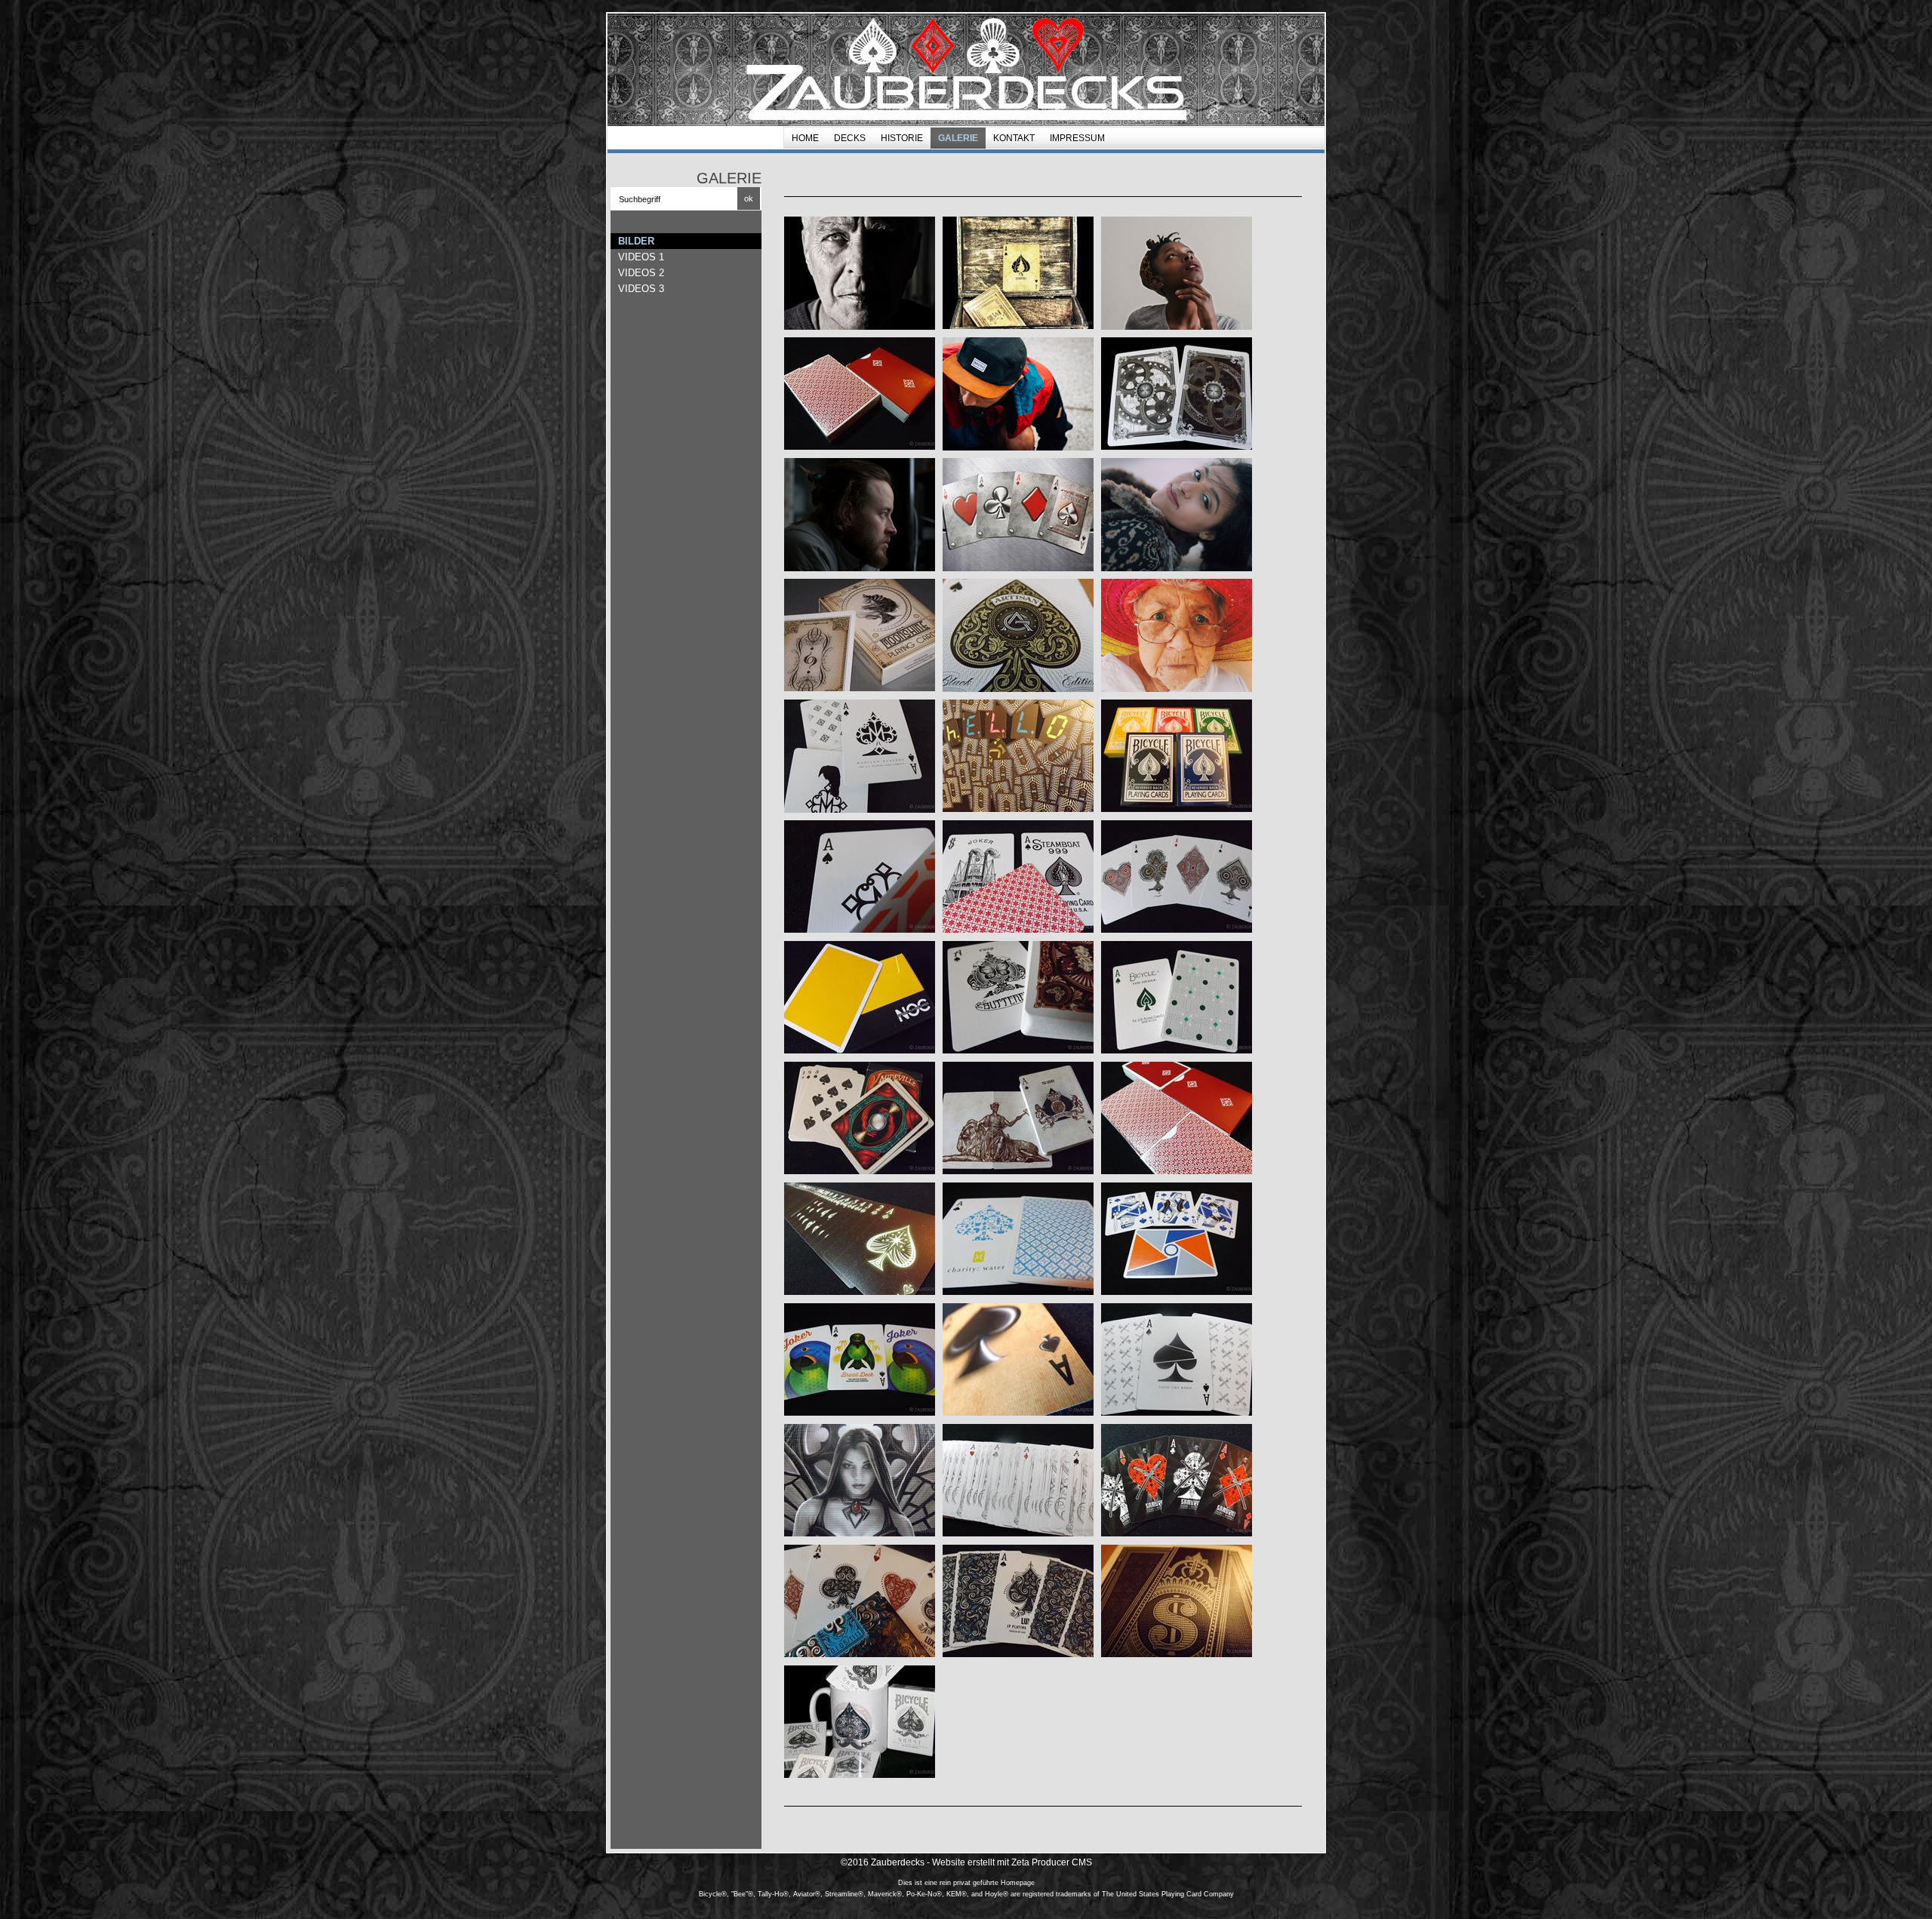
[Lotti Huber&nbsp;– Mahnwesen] (1177, 635)
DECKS (850, 138)
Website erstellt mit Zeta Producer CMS (1012, 1862)
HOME (805, 138)
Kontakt (1014, 138)
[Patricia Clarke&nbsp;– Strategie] (1177, 273)
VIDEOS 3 (641, 289)
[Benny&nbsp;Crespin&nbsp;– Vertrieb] (1018, 394)
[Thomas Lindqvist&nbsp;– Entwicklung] (860, 515)
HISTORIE (902, 138)
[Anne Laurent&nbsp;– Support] (1177, 515)
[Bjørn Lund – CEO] (860, 273)
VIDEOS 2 (641, 273)
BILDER (636, 241)
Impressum (1077, 138)
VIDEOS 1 (641, 257)
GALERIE (958, 138)
